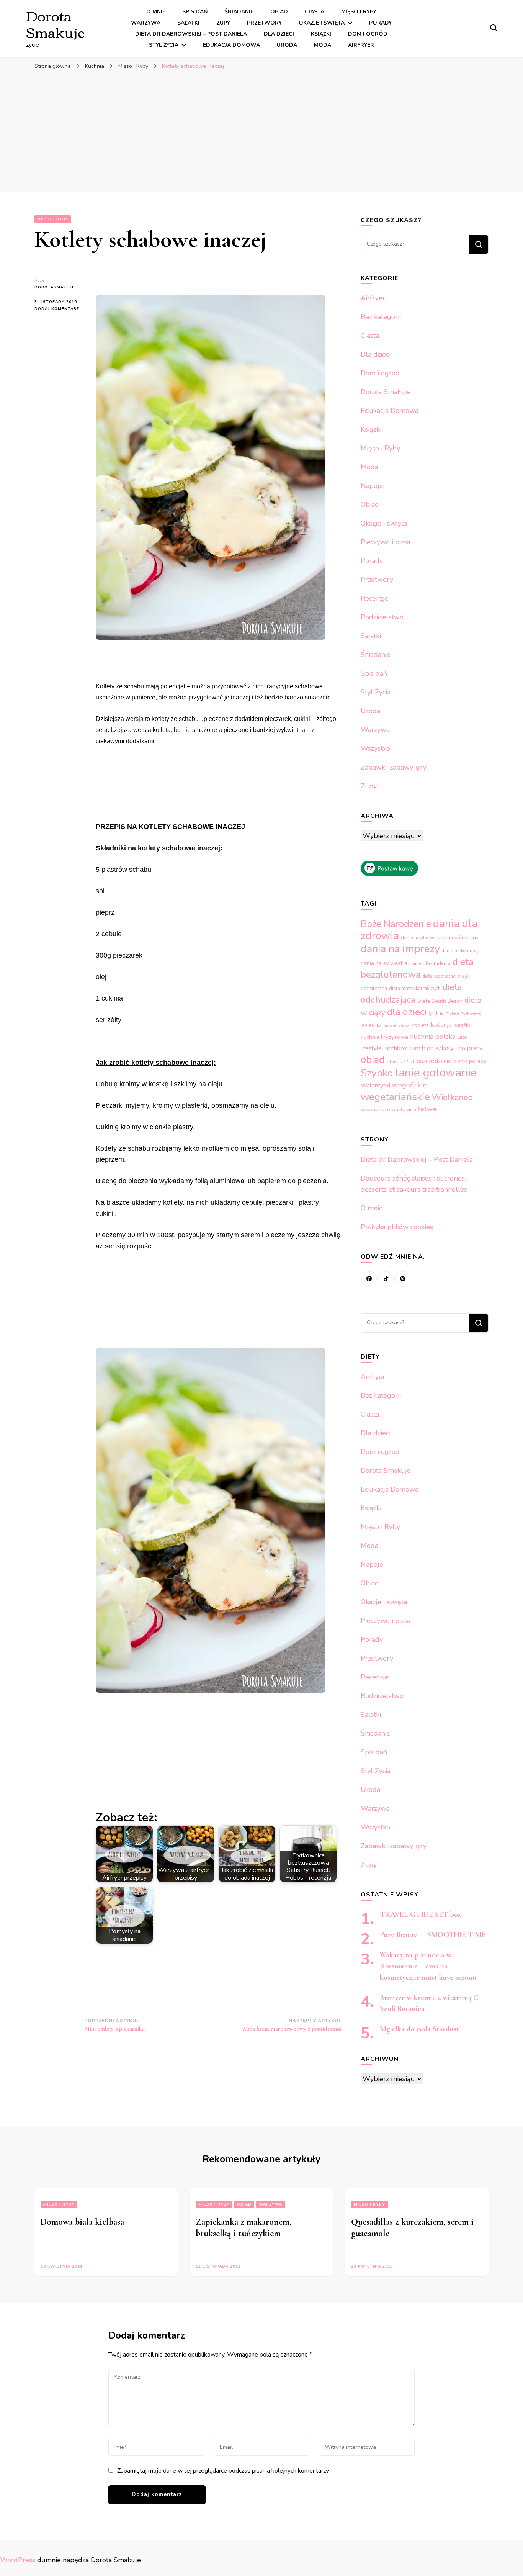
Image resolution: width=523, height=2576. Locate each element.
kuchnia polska (433, 1037)
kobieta (420, 1025)
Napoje (372, 486)
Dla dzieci (279, 34)
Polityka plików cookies (397, 1227)
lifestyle (371, 1048)
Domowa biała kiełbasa (82, 2222)
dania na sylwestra (384, 963)
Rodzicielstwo (382, 617)
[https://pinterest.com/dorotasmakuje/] (403, 1279)
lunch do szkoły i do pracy (446, 1048)
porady (478, 1061)
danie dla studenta (430, 963)
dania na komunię (460, 951)
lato (462, 1037)
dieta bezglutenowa (417, 968)
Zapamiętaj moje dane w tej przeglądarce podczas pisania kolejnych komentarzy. (223, 2471)
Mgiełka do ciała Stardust (419, 2029)
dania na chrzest (418, 938)
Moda (323, 45)
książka (463, 1025)
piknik (460, 1061)
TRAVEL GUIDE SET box (421, 1914)
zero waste (393, 1110)
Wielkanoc (452, 1097)
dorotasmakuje (55, 287)
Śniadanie (239, 12)
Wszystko (375, 748)
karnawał (387, 1025)
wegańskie (409, 1085)
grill (433, 1013)
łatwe (427, 1109)
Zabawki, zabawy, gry (394, 767)
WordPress (18, 2560)
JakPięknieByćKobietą (460, 1014)
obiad (373, 1060)
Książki (321, 34)
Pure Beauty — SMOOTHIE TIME (433, 1935)
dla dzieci (407, 1012)
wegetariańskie (395, 1097)
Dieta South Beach (440, 1001)
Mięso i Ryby (359, 12)
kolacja (441, 1025)
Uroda (287, 45)
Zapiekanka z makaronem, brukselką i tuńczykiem (244, 2228)
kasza (404, 1026)
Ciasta (315, 12)
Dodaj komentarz (59, 309)
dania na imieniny (458, 938)
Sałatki (188, 23)
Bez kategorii (381, 317)
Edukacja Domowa (231, 45)
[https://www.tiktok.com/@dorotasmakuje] (386, 1279)
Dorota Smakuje (55, 23)
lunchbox (395, 1048)
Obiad (279, 12)
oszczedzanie (434, 1061)
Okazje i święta (322, 23)
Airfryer (361, 45)
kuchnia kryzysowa (384, 1037)
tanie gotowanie (436, 1073)
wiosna (369, 1109)
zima (412, 1110)
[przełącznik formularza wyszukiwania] (494, 28)
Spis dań (195, 12)
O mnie (156, 12)
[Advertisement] (261, 131)
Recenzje (375, 598)
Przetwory (264, 23)
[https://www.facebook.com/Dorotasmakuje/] (369, 1279)
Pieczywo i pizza (386, 542)
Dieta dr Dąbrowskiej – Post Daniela (191, 34)
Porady (380, 23)
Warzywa (146, 23)
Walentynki (375, 1086)
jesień (368, 1025)
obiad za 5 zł (401, 1061)
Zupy (223, 23)
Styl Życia (164, 45)
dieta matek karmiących (415, 989)
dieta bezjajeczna (439, 976)
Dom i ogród (368, 34)
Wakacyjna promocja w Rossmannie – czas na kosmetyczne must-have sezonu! (429, 1966)
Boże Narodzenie (396, 924)
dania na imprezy (400, 949)
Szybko (377, 1073)
